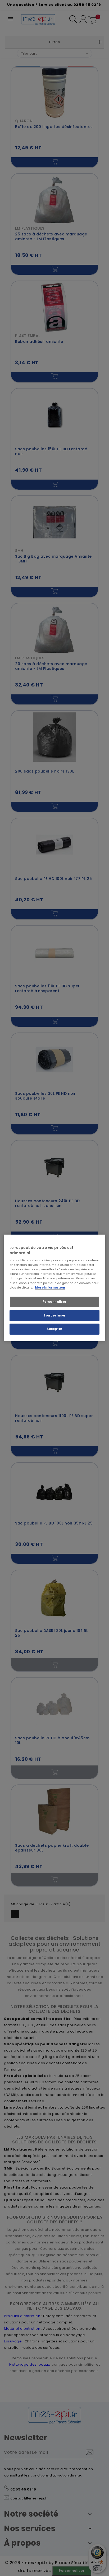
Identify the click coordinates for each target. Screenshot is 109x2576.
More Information (50, 1287)
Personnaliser (54, 1301)
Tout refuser (54, 1315)
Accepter (54, 1329)
